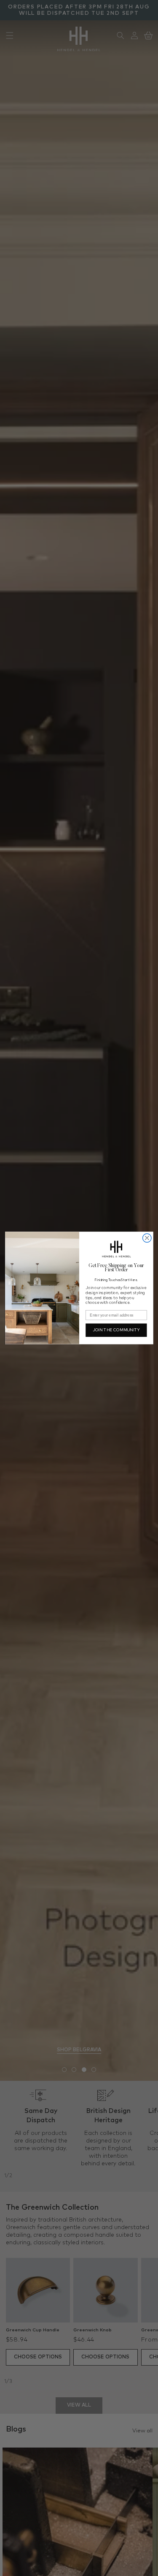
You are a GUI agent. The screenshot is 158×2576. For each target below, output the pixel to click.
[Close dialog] (147, 1238)
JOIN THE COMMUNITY (116, 1330)
